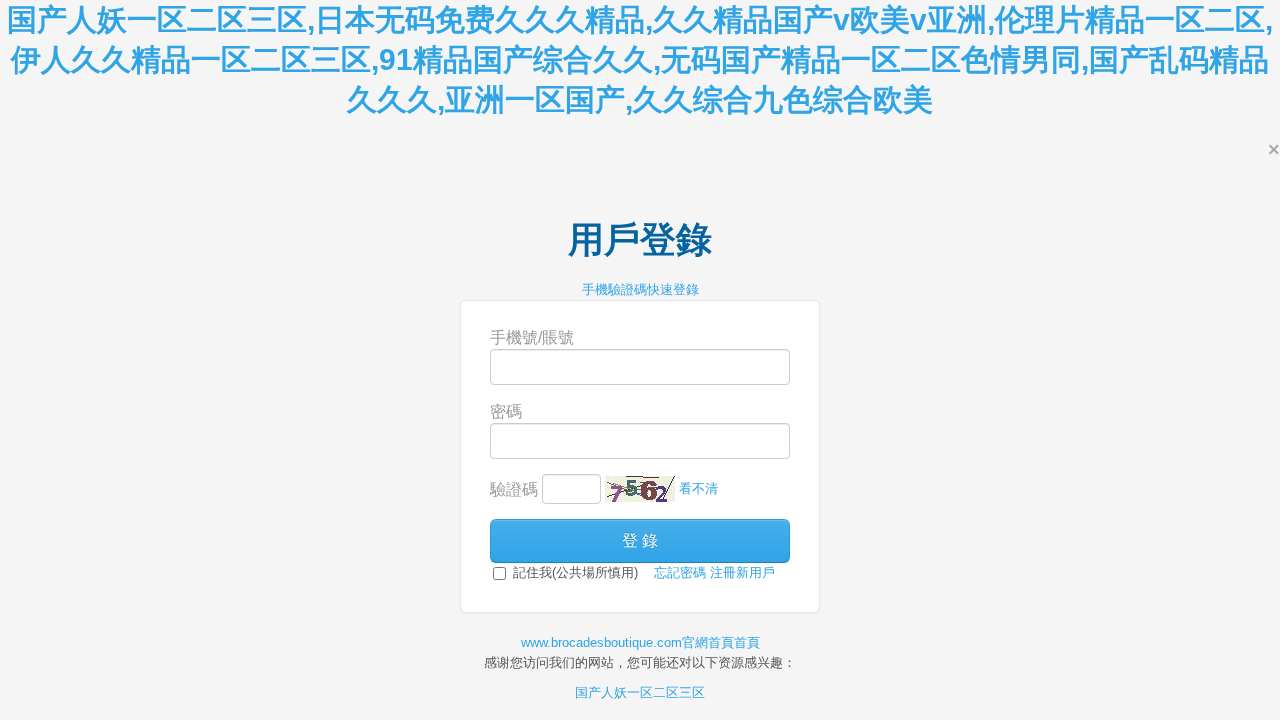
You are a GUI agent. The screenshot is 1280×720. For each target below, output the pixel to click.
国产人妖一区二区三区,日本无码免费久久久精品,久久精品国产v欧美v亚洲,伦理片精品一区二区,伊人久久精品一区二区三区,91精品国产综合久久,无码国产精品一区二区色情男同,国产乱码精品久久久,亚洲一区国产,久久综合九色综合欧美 (640, 59)
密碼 (506, 411)
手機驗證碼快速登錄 (640, 289)
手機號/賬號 (532, 337)
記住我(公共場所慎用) (573, 572)
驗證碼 (514, 489)
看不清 (698, 488)
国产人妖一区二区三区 (640, 692)
